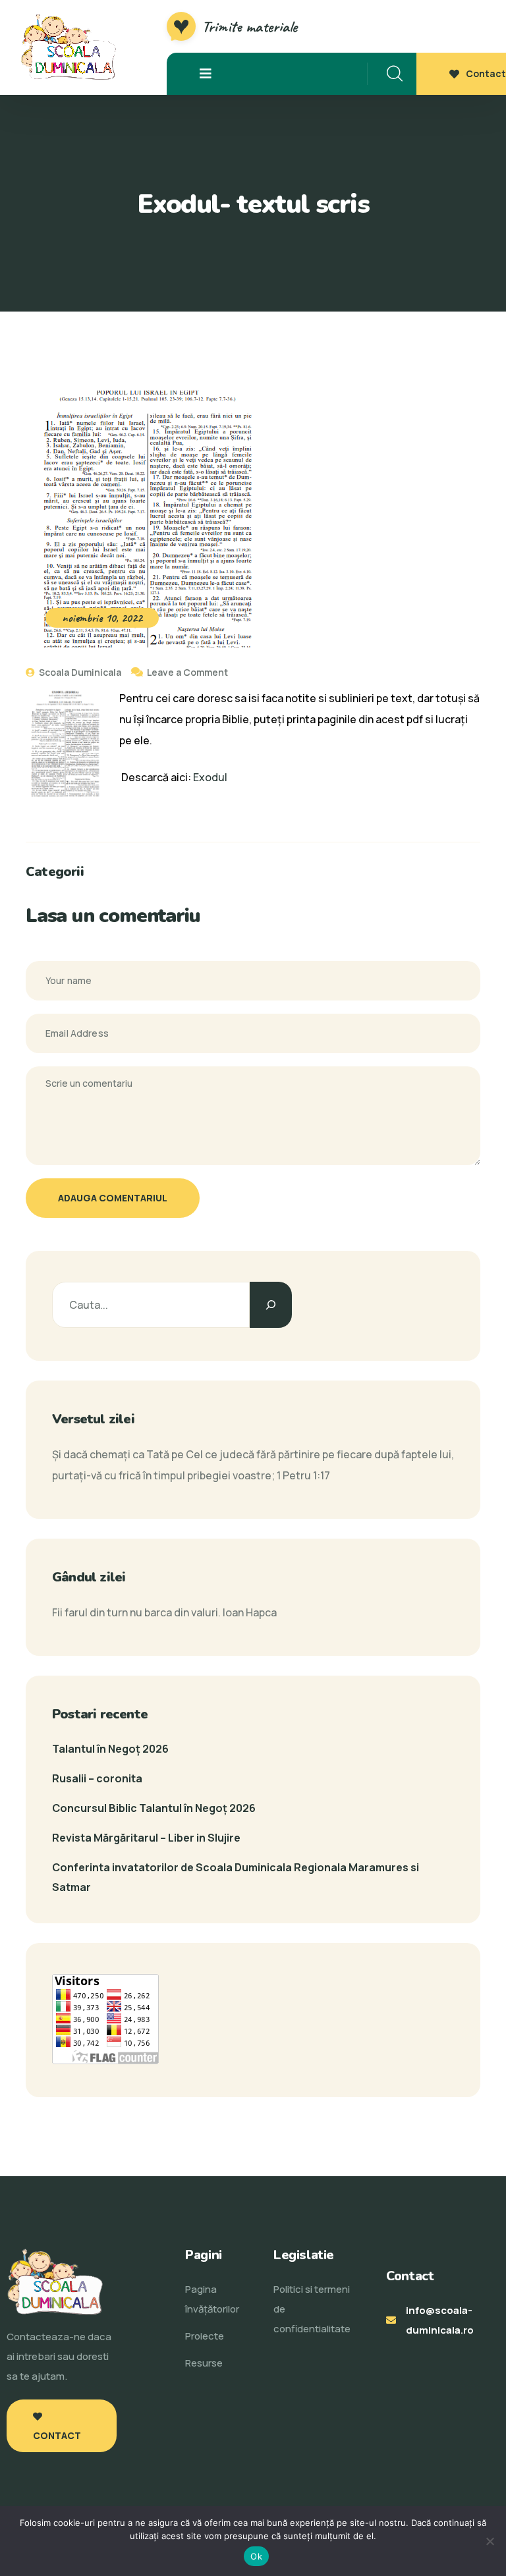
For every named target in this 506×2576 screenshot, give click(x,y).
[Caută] (271, 1305)
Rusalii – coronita (97, 1778)
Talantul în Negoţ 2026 (110, 1749)
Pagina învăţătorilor (212, 2299)
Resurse (204, 2363)
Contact (486, 73)
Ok (256, 2556)
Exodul (210, 777)
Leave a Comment (187, 672)
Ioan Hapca (250, 1612)
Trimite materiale (250, 26)
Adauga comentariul (113, 1198)
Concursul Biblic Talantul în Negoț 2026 (154, 1808)
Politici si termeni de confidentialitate (312, 2309)
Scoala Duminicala (79, 672)
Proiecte (205, 2336)
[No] (490, 2541)
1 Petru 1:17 (303, 1475)
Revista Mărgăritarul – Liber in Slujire (146, 1838)
